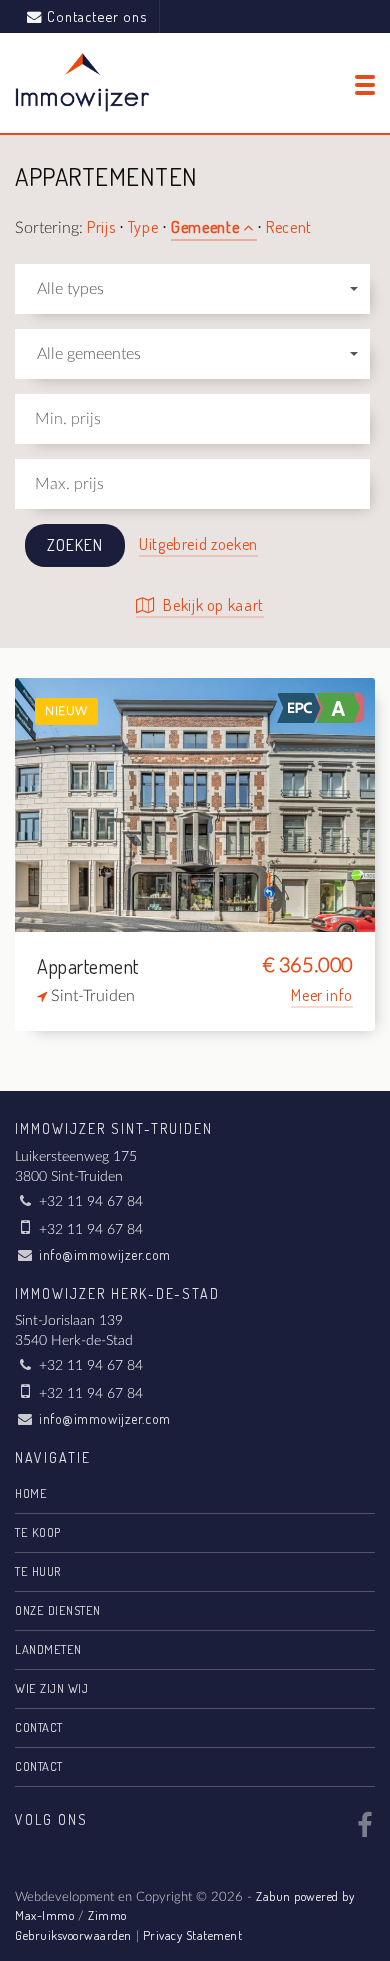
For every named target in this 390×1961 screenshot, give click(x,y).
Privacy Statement (193, 1935)
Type (145, 227)
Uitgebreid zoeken (198, 544)
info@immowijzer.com (105, 1254)
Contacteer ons (97, 16)
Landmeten (48, 1649)
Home (31, 1493)
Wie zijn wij (51, 1688)
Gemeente (207, 227)
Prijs (103, 227)
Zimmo (107, 1915)
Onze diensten (58, 1610)
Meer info (322, 995)
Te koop (38, 1532)
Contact (39, 1727)
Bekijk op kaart (212, 605)
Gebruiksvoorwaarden (73, 1935)
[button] (192, 289)
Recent (289, 227)
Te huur (38, 1571)
